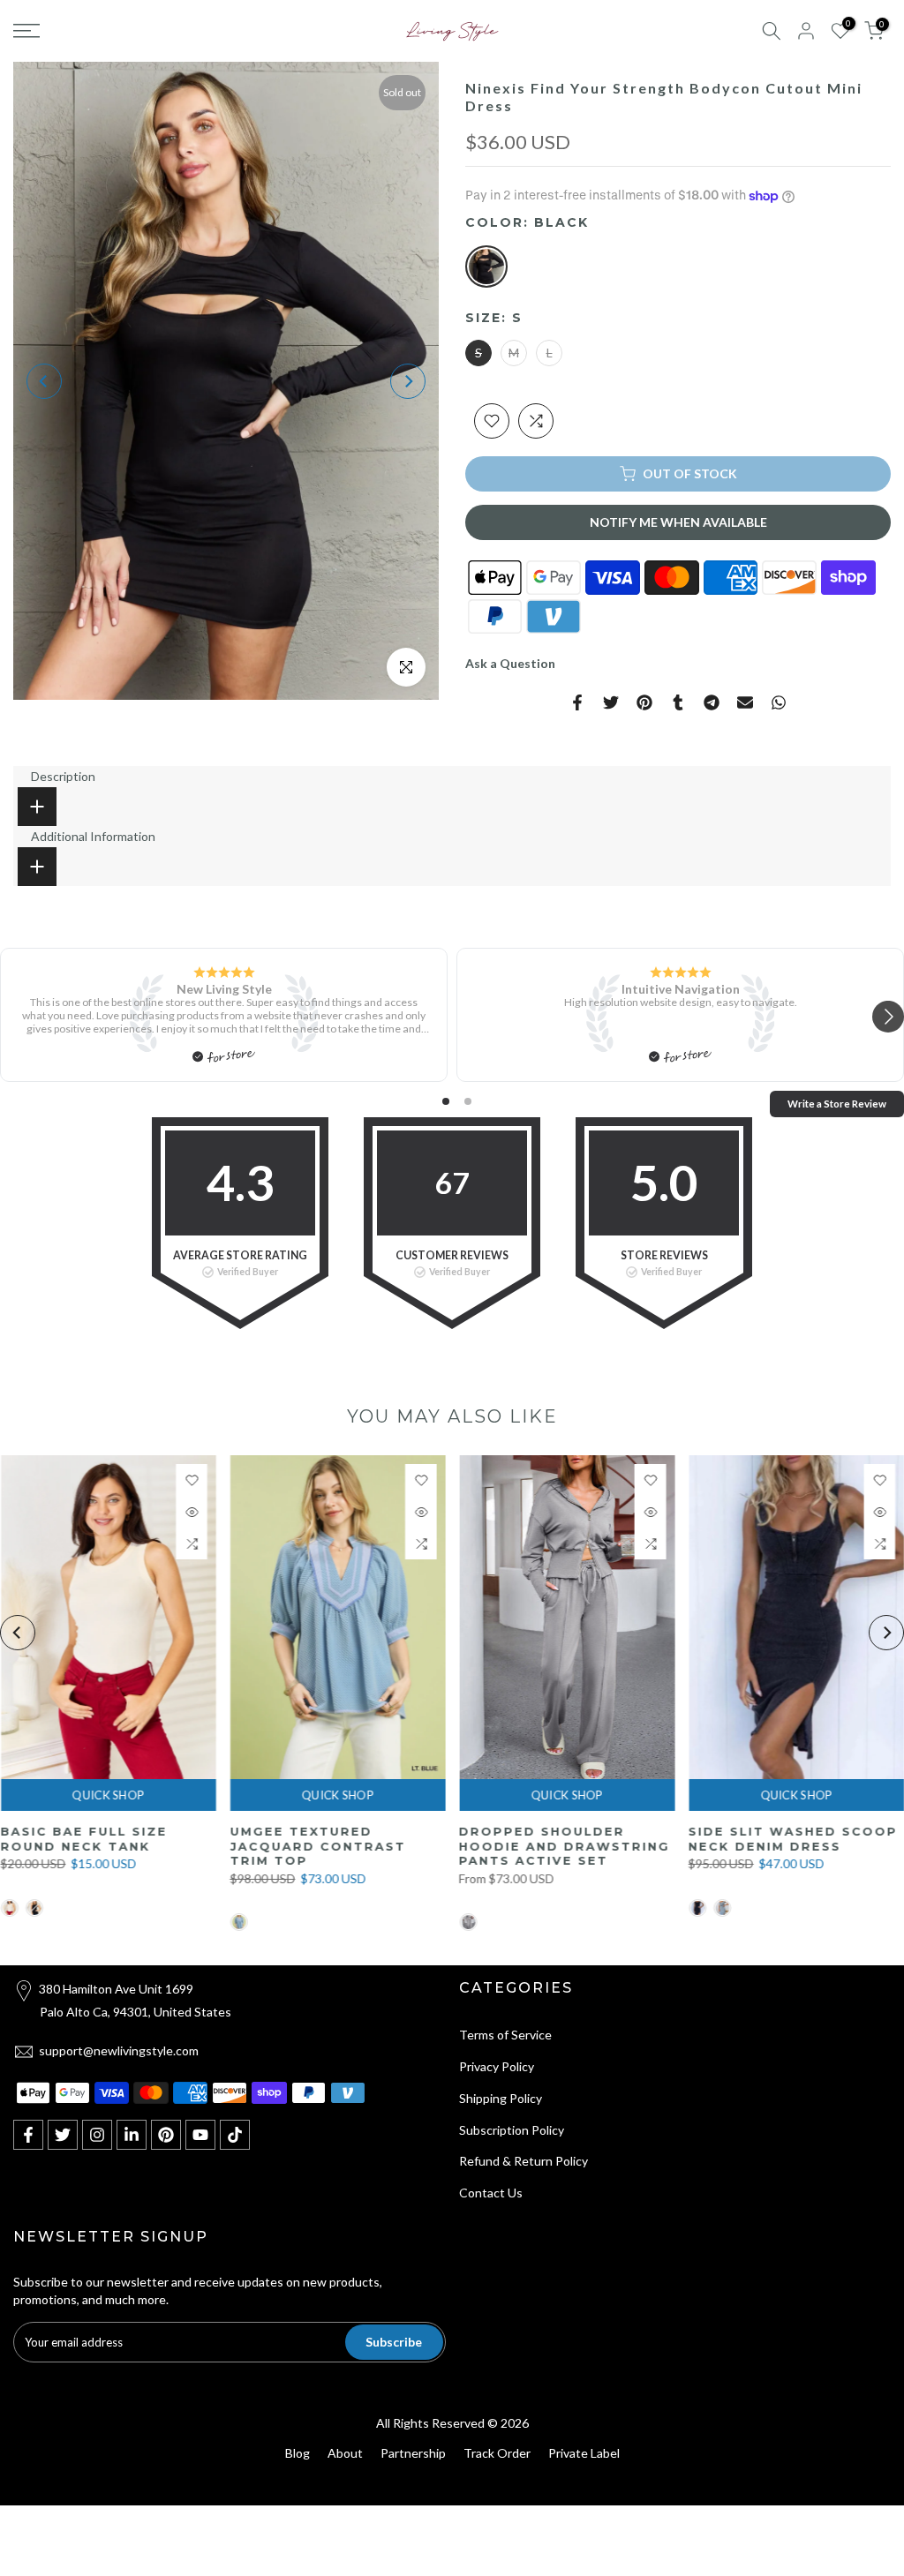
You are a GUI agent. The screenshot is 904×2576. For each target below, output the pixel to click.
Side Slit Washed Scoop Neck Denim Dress (377, 1839)
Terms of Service (505, 2035)
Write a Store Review (837, 1104)
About (345, 2453)
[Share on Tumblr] (678, 702)
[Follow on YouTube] (200, 2135)
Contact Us (491, 2193)
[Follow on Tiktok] (235, 2135)
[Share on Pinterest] (644, 702)
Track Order (497, 2453)
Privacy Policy (497, 2066)
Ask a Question (510, 663)
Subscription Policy (512, 2130)
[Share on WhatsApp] (779, 702)
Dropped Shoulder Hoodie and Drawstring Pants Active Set (148, 1846)
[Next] (408, 381)
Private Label (584, 2453)
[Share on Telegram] (712, 702)
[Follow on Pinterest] (166, 2135)
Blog (298, 2453)
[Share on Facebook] (577, 702)
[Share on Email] (745, 702)
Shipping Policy (501, 2098)
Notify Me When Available (678, 522)
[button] (888, 1018)
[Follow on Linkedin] (132, 2135)
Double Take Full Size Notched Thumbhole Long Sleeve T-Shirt (598, 1846)
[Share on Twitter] (611, 702)
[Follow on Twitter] (63, 2135)
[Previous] (44, 381)
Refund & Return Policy (524, 2161)
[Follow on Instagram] (97, 2135)
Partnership (413, 2453)
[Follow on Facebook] (28, 2135)
